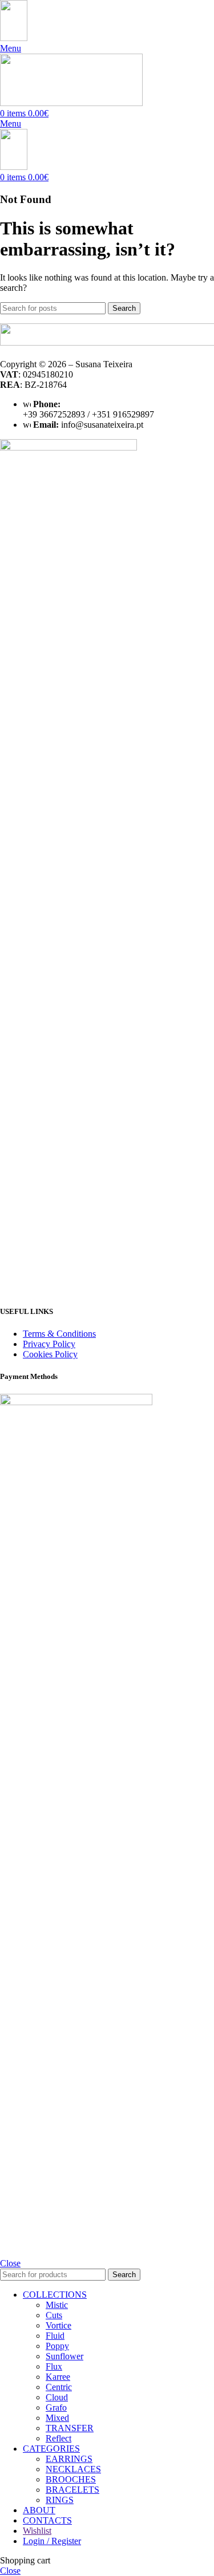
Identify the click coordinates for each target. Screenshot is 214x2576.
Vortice (58, 2325)
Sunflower (64, 2356)
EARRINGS (69, 2459)
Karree (58, 2377)
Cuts (54, 2315)
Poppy (57, 2346)
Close (10, 2263)
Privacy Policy (49, 1344)
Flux (54, 2366)
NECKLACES (73, 2469)
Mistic (57, 2305)
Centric (59, 2387)
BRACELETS (72, 2490)
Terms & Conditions (59, 1334)
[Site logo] (14, 38)
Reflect (58, 2438)
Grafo (56, 2407)
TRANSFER (70, 2428)
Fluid (55, 2336)
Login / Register (52, 2541)
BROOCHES (71, 2479)
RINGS (60, 2500)
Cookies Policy (50, 1354)
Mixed (57, 2418)
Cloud (57, 2397)
